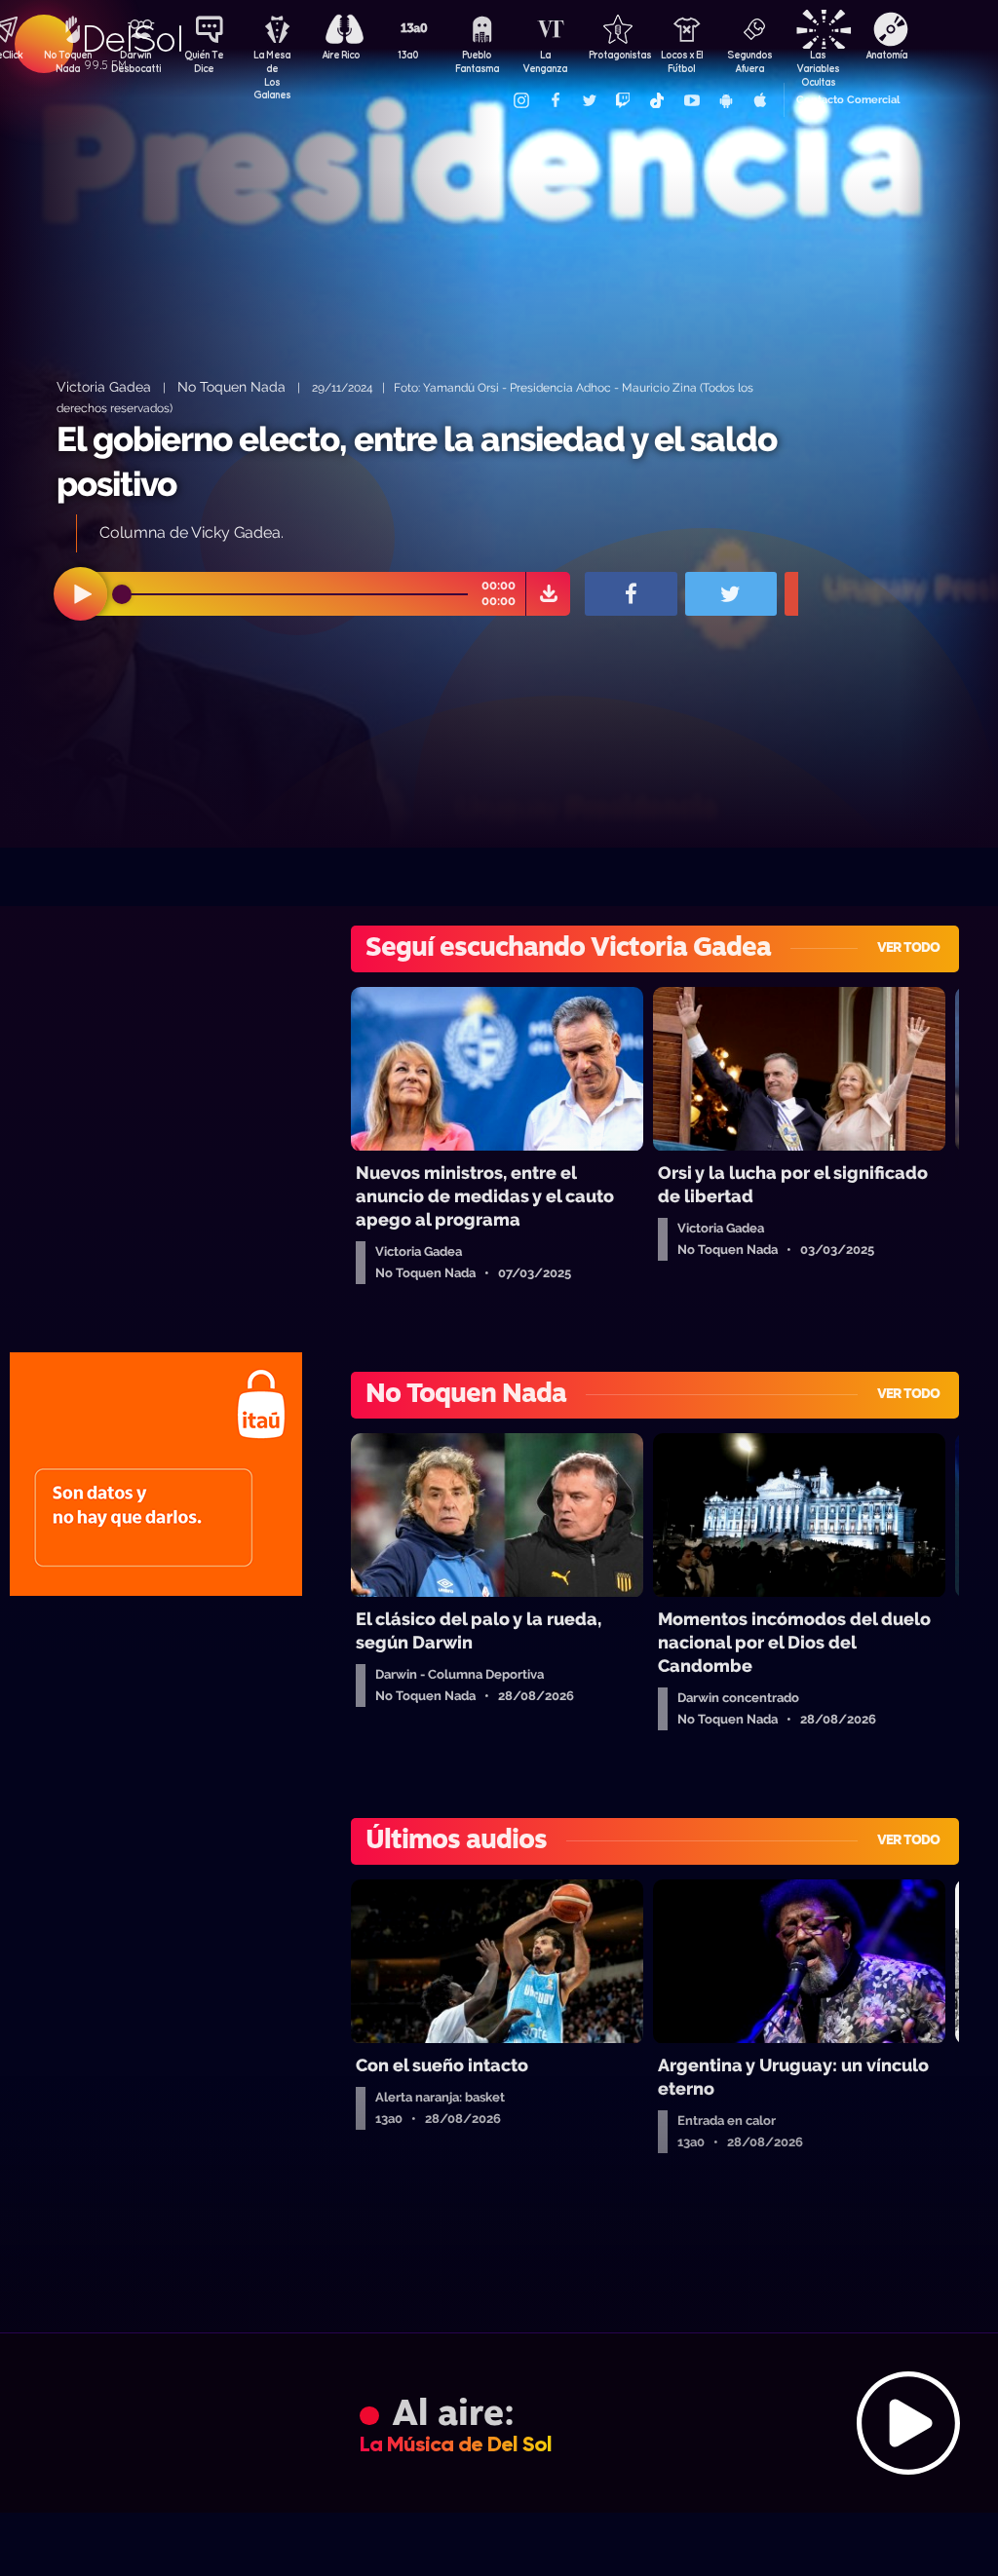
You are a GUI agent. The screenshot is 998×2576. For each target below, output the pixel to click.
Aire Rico (341, 55)
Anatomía (886, 55)
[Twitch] (623, 100)
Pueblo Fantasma (477, 61)
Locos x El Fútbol (682, 61)
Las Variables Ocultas (818, 63)
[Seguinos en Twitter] (589, 100)
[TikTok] (657, 100)
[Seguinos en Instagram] (520, 100)
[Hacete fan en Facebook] (555, 100)
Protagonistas (613, 55)
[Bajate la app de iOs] (759, 100)
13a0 (408, 55)
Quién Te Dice (204, 61)
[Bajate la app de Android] (725, 100)
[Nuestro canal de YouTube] (691, 100)
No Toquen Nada (68, 61)
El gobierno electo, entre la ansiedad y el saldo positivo (417, 461)
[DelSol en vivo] (499, 2423)
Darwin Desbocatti (135, 61)
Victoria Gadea (104, 386)
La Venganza (545, 61)
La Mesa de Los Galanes (272, 63)
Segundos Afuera (749, 61)
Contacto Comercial (848, 100)
